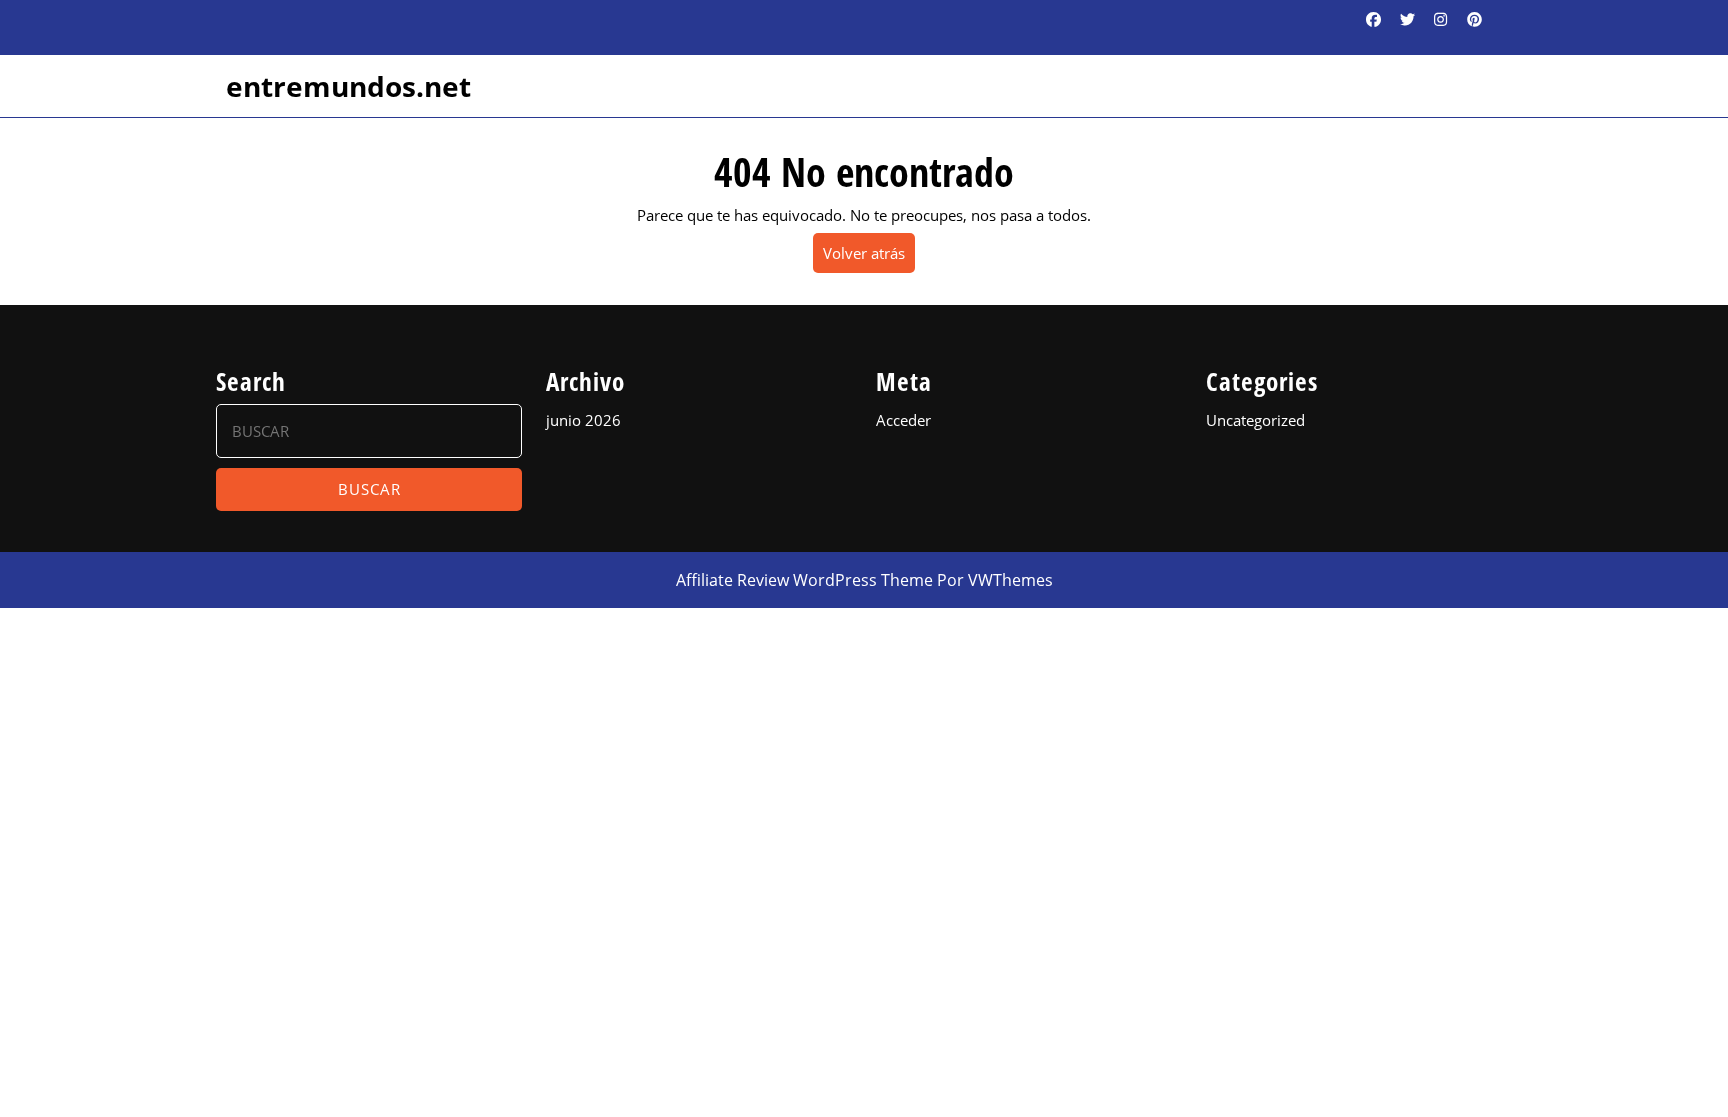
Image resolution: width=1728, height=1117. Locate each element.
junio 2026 (583, 420)
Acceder (903, 420)
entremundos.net (348, 86)
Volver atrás (869, 257)
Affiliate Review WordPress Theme (804, 580)
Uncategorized (1255, 420)
